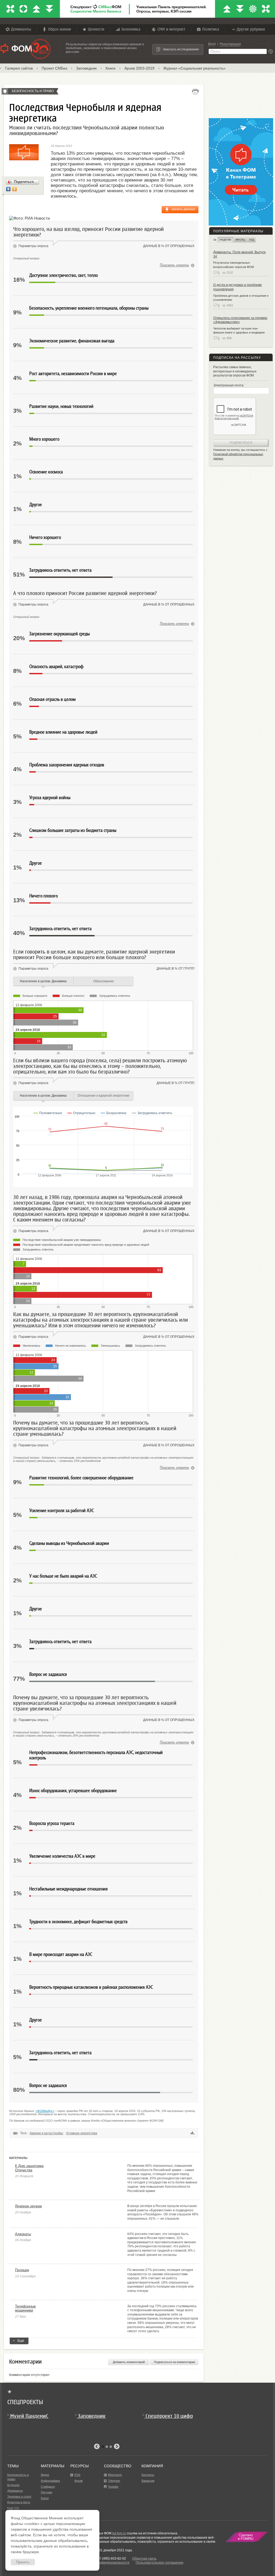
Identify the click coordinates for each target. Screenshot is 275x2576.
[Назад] (97, 2447)
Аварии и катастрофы (46, 2133)
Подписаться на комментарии (174, 2362)
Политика (211, 29)
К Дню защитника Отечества (29, 2168)
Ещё (21, 2341)
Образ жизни (59, 29)
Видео (45, 2475)
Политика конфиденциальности (105, 2563)
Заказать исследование (181, 49)
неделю (225, 240)
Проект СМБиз (54, 68)
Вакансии (148, 2481)
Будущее (13, 2485)
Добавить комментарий (129, 2362)
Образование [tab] (104, 981)
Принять (23, 2562)
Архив (79, 2481)
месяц (240, 240)
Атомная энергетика (82, 2133)
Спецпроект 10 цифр (169, 2416)
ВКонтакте (115, 2475)
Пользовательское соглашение (160, 2563)
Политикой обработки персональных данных (238, 456)
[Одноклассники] (15, 189)
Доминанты (21, 29)
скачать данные (183, 209)
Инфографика (50, 2481)
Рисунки (46, 2492)
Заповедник (86, 68)
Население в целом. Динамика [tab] (43, 981)
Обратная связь (144, 2559)
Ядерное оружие (28, 2206)
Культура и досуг (19, 2502)
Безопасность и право (33, 91)
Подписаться (241, 443)
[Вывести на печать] (195, 92)
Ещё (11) (13, 2508)
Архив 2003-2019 (139, 68)
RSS (77, 2475)
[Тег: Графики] (193, 2133)
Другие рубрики (251, 29)
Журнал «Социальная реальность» (194, 68)
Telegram (114, 2481)
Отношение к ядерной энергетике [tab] (104, 1096)
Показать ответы (174, 265)
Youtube (113, 2487)
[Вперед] (117, 2447)
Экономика (131, 29)
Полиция (22, 2270)
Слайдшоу (48, 2487)
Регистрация (230, 44)
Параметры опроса (33, 246)
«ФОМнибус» (45, 2111)
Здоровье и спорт (19, 2497)
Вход (212, 44)
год (252, 240)
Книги (111, 68)
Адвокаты (23, 2234)
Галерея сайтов (19, 68)
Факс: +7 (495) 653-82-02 (107, 2559)
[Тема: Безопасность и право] (5, 91)
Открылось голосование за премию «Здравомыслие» (240, 320)
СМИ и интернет (171, 29)
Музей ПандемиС (29, 2416)
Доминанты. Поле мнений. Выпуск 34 (239, 254)
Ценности (96, 29)
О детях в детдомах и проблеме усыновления (238, 287)
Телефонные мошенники (25, 2308)
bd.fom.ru (119, 2533)
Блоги (45, 2498)
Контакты (148, 2475)
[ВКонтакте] (8, 189)
